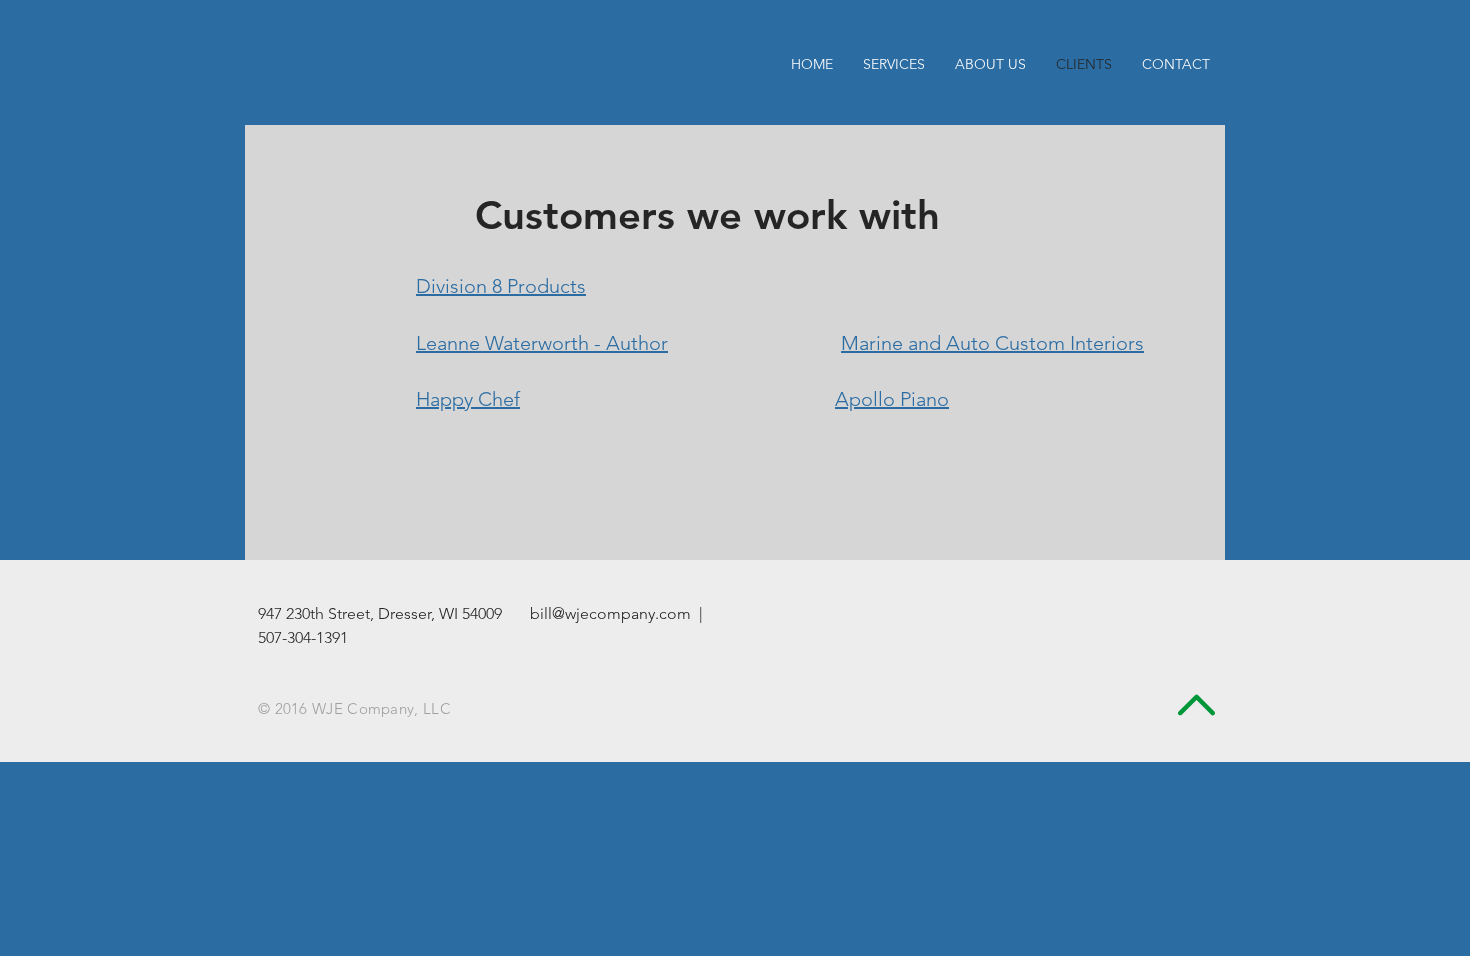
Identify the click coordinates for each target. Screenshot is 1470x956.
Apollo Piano (892, 399)
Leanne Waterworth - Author (542, 343)
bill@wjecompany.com (610, 613)
